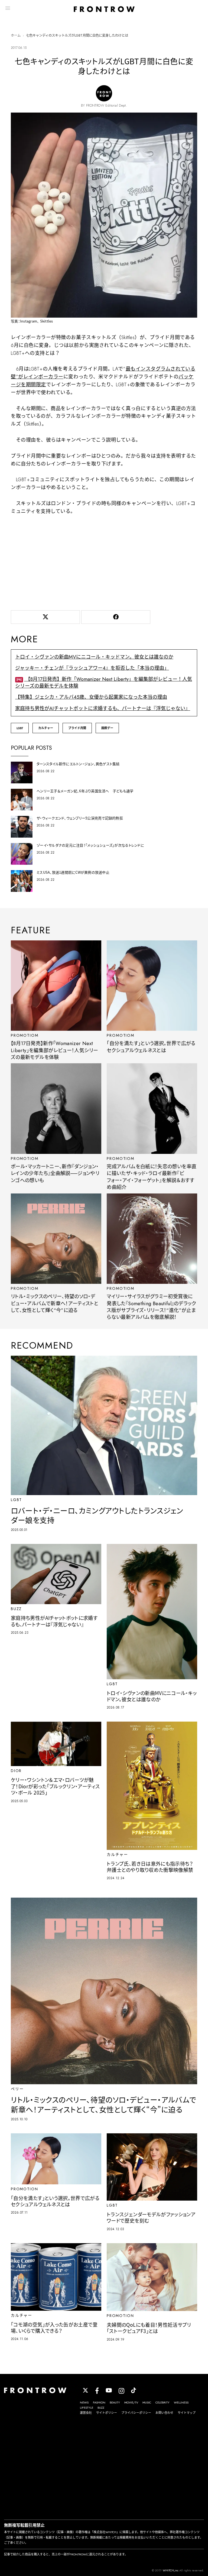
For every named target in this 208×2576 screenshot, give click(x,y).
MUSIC (147, 2402)
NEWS (84, 2402)
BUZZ (101, 2408)
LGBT (20, 728)
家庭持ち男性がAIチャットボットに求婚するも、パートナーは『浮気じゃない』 (103, 708)
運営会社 (86, 2413)
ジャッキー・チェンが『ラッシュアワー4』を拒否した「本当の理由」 (92, 668)
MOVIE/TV (131, 2402)
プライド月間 (77, 728)
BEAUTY (115, 2402)
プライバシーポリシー (136, 2413)
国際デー (107, 728)
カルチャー (46, 728)
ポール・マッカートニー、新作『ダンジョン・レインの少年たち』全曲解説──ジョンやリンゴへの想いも (55, 1174)
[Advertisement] (104, 561)
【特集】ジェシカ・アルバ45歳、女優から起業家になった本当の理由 (91, 697)
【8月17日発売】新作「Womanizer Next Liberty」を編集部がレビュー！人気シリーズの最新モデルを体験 (104, 683)
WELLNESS (181, 2402)
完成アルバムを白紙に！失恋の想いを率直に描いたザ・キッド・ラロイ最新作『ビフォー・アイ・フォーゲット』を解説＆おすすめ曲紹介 (152, 1177)
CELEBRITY (162, 2402)
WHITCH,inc (171, 2570)
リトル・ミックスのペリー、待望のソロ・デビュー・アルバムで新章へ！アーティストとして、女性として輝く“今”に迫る (55, 1303)
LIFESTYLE (87, 2408)
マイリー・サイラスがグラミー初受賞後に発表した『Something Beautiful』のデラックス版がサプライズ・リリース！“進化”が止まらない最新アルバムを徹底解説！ (151, 1307)
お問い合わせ (164, 2413)
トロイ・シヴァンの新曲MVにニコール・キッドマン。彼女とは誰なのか (94, 657)
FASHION (99, 2402)
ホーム (16, 36)
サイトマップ (187, 2413)
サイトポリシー (107, 2413)
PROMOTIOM (25, 1035)
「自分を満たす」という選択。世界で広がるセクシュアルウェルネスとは (151, 1047)
